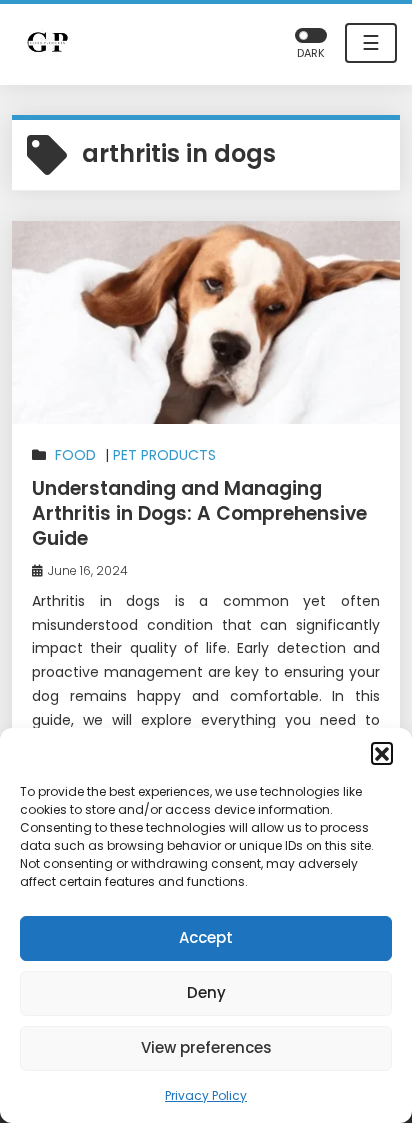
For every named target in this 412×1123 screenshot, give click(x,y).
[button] (382, 753)
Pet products (164, 455)
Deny (206, 992)
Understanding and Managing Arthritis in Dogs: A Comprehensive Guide (199, 513)
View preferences (206, 1047)
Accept (206, 937)
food (75, 455)
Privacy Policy (206, 1095)
